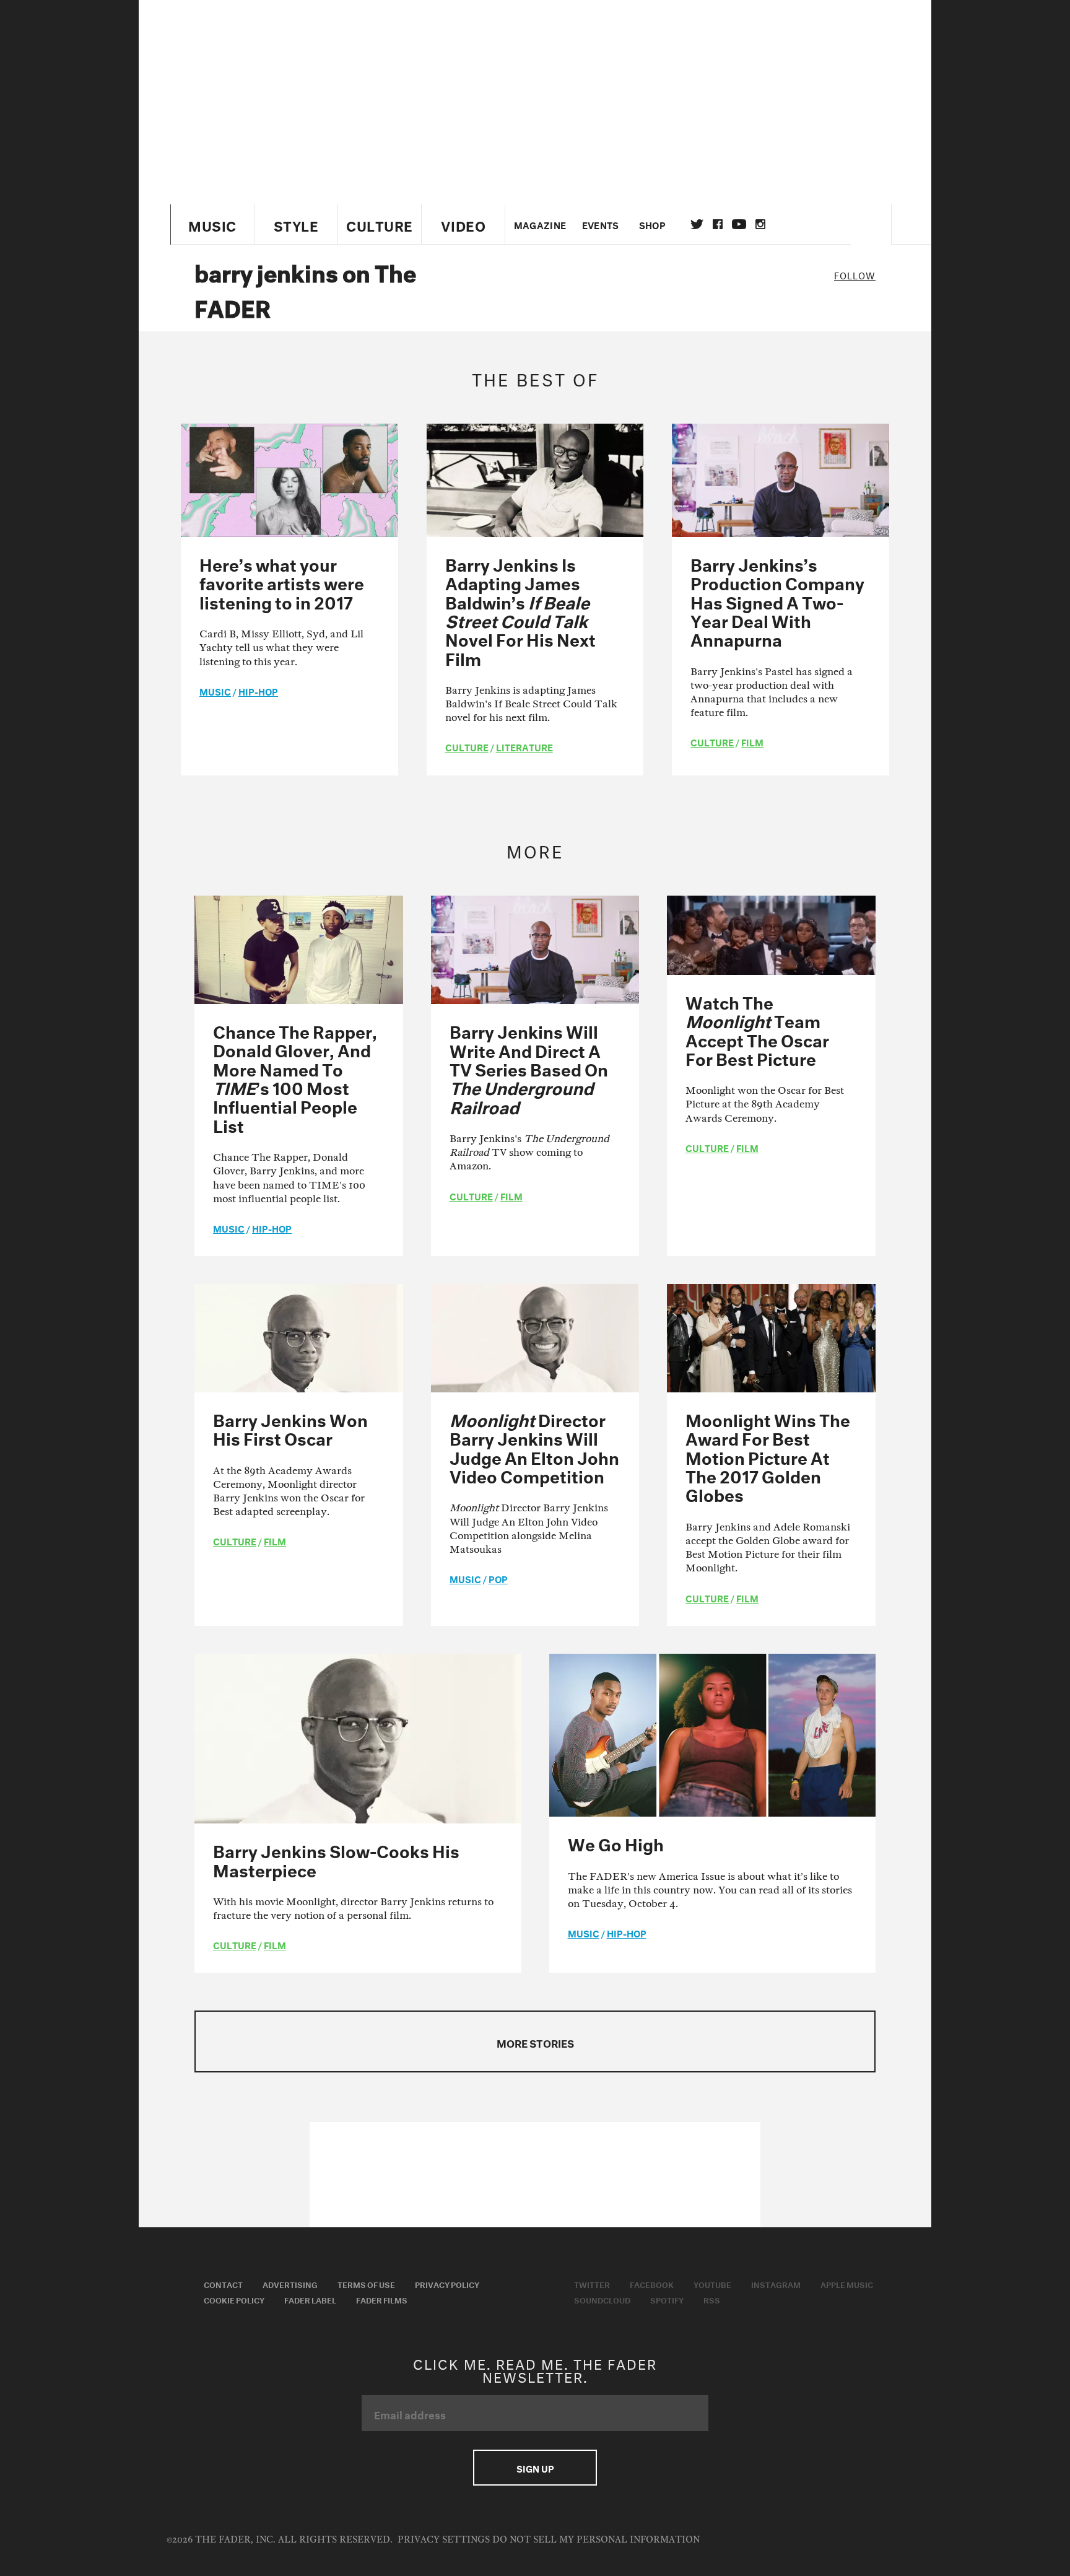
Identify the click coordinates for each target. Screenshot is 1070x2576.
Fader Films (382, 2299)
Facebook (652, 2284)
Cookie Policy (234, 2299)
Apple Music (847, 2284)
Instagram (776, 2284)
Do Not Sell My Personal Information (596, 2540)
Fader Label (310, 2299)
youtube (739, 224)
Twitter (697, 224)
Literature (524, 746)
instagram (760, 224)
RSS (712, 2299)
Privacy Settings (444, 2540)
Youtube (712, 2284)
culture (467, 746)
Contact (223, 2284)
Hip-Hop (258, 691)
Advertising (290, 2284)
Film (752, 741)
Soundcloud (602, 2299)
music (215, 691)
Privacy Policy (447, 2284)
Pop (498, 1578)
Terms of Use (366, 2284)
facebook (718, 224)
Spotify (667, 2299)
